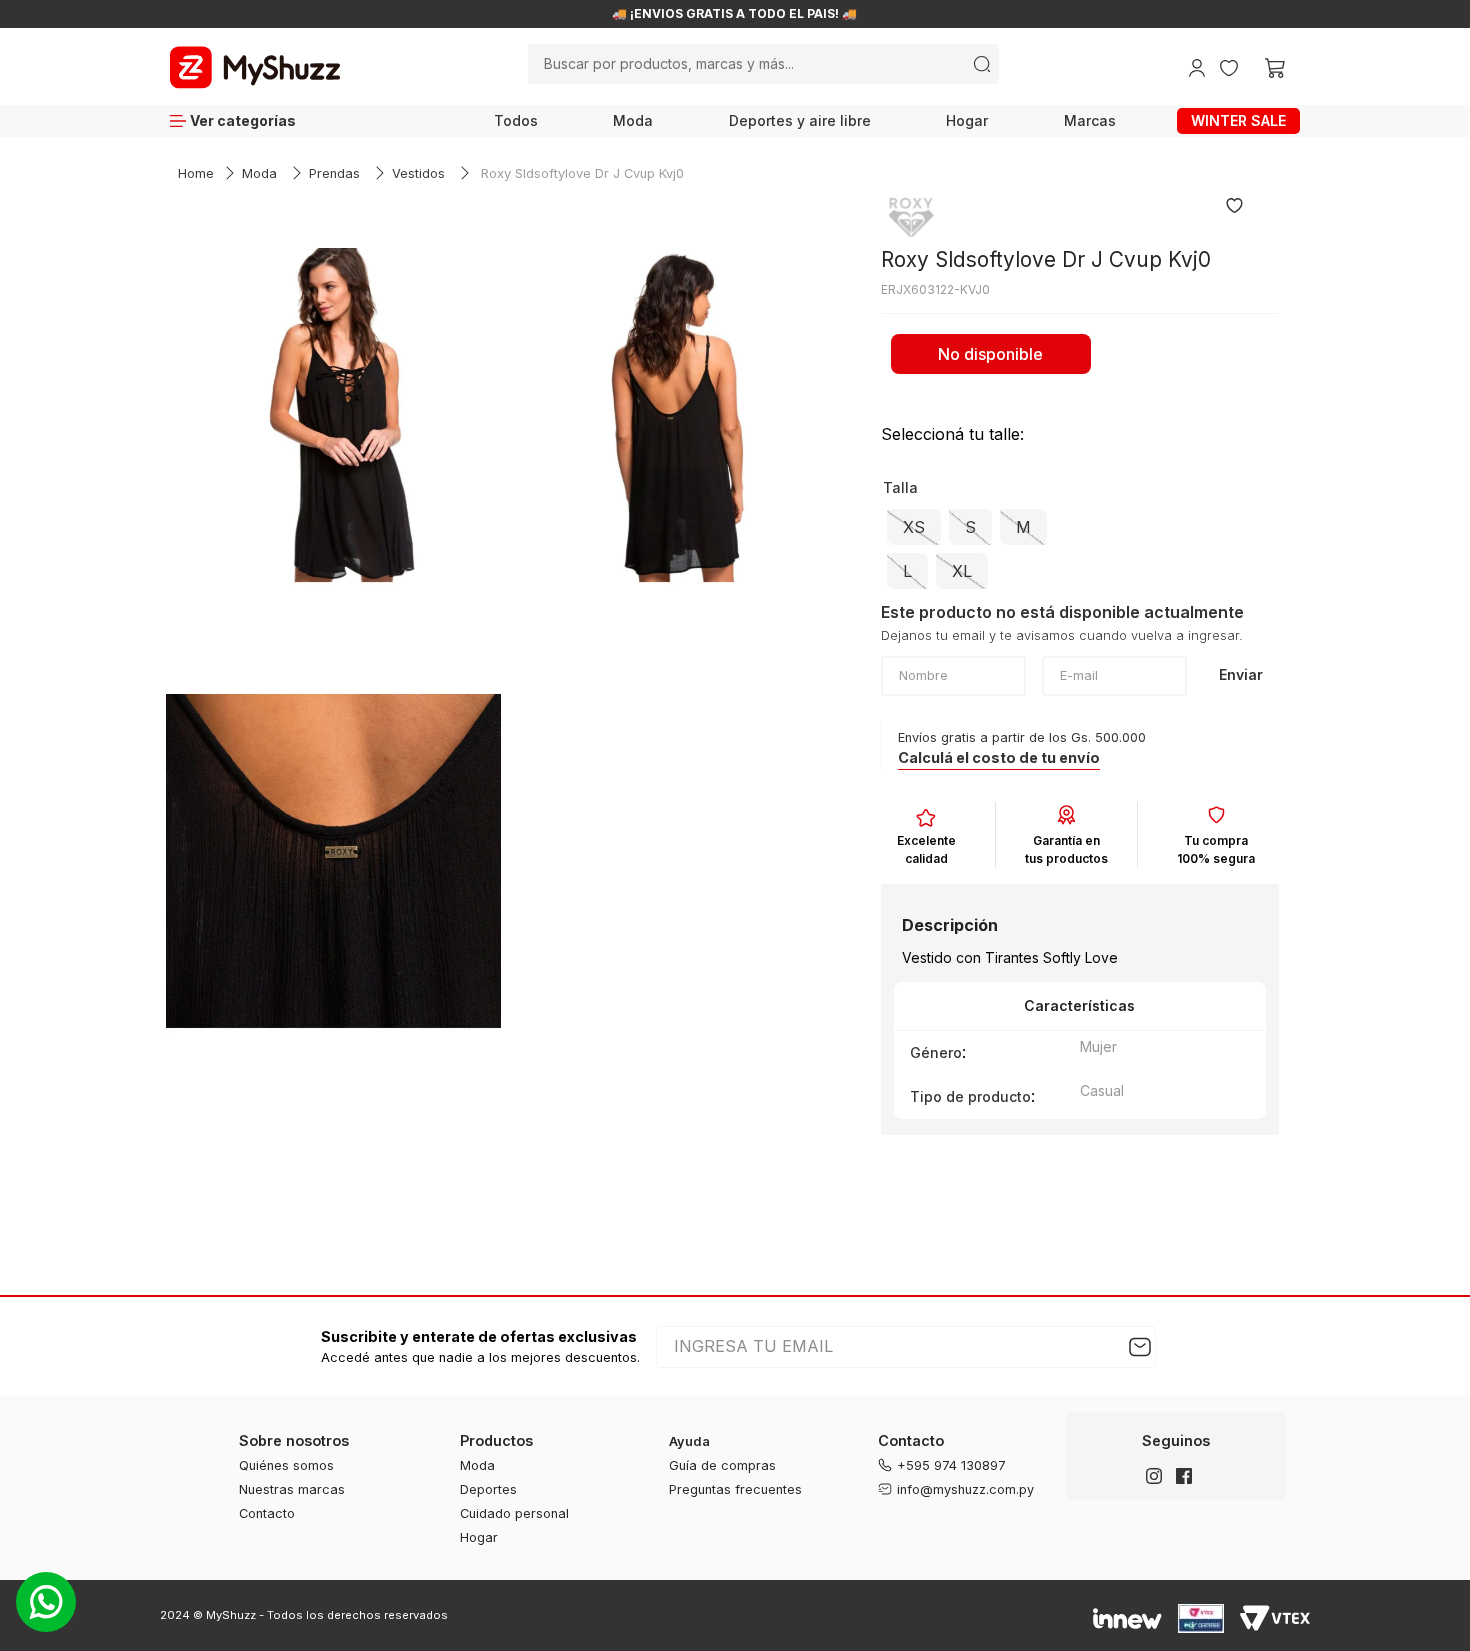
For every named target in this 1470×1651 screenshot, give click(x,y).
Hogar (967, 120)
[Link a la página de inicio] (196, 174)
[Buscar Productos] (982, 64)
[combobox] (763, 64)
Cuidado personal (514, 1513)
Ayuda (689, 1441)
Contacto (267, 1513)
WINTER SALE (1238, 120)
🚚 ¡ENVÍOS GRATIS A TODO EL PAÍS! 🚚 (734, 14)
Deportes (488, 1489)
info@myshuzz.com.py (965, 1489)
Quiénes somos (286, 1465)
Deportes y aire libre (800, 120)
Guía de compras (722, 1465)
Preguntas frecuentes (735, 1489)
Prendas (334, 173)
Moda (633, 120)
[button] (914, 527)
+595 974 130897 (951, 1465)
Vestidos (418, 173)
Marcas (1090, 120)
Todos (516, 120)
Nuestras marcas (292, 1489)
